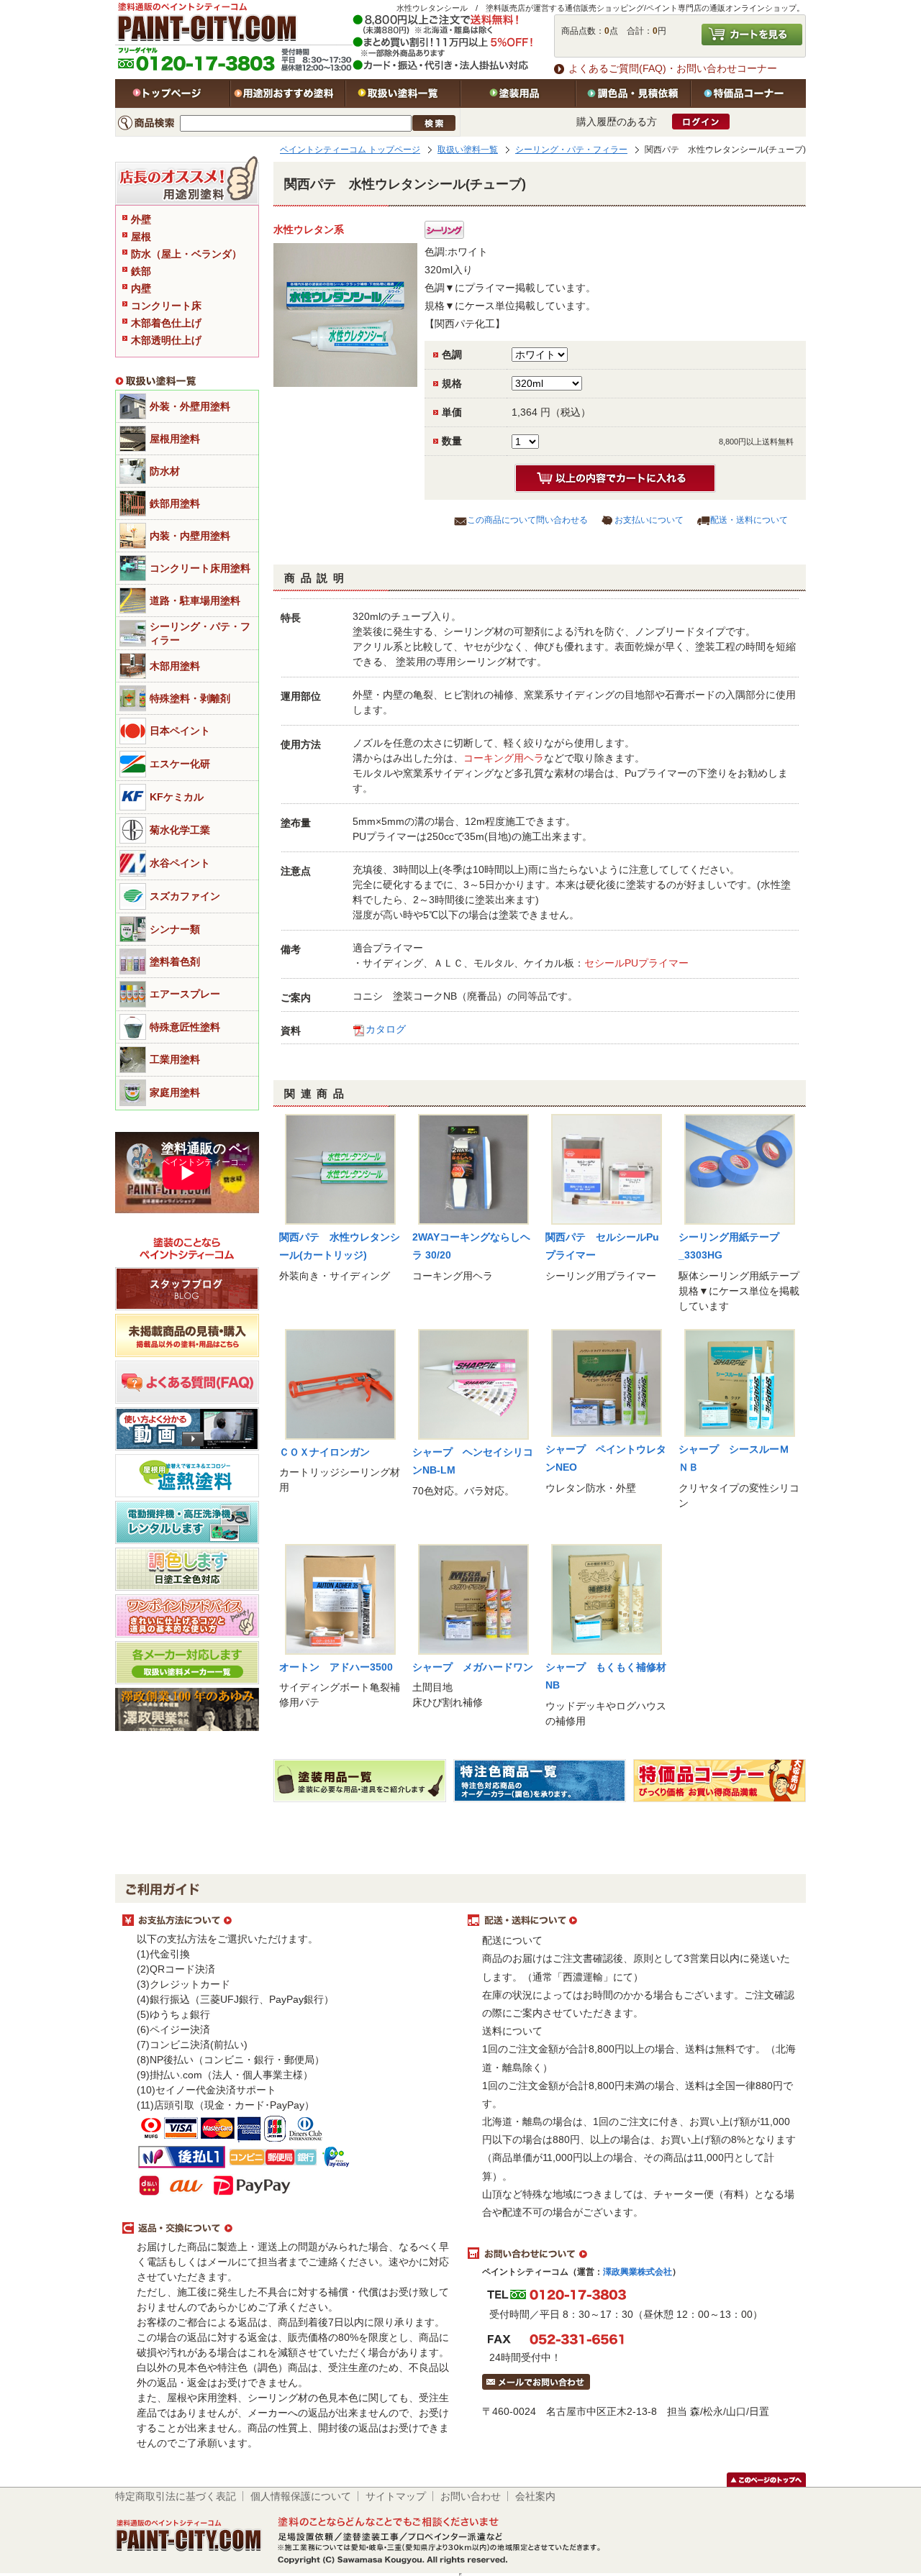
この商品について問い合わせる (527, 520)
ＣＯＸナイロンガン (325, 1452)
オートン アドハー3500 (336, 1667)
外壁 (141, 219)
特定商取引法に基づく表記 (176, 2496)
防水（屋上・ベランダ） (186, 254)
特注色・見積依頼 (633, 93)
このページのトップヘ (766, 2480)
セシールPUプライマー (636, 963)
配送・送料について (749, 520)
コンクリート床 (166, 306)
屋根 (141, 237)
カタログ (386, 1029)
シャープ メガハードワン (473, 1667)
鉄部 (141, 271)
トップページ (173, 93)
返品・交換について (288, 2229)
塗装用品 (518, 93)
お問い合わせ (471, 2496)
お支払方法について (288, 1921)
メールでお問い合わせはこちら (536, 2382)
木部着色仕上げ (166, 323)
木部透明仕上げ (166, 340)
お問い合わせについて (633, 2254)
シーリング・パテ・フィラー (571, 150)
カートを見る (752, 35)
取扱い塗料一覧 (403, 93)
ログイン (701, 122)
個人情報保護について (301, 2496)
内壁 (141, 288)
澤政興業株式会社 (638, 2272)
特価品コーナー (748, 93)
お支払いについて (649, 520)
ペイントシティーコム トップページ (350, 150)
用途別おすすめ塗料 (288, 93)
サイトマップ (396, 2496)
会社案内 (535, 2496)
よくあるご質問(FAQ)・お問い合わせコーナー (673, 68)
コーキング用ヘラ (504, 758)
